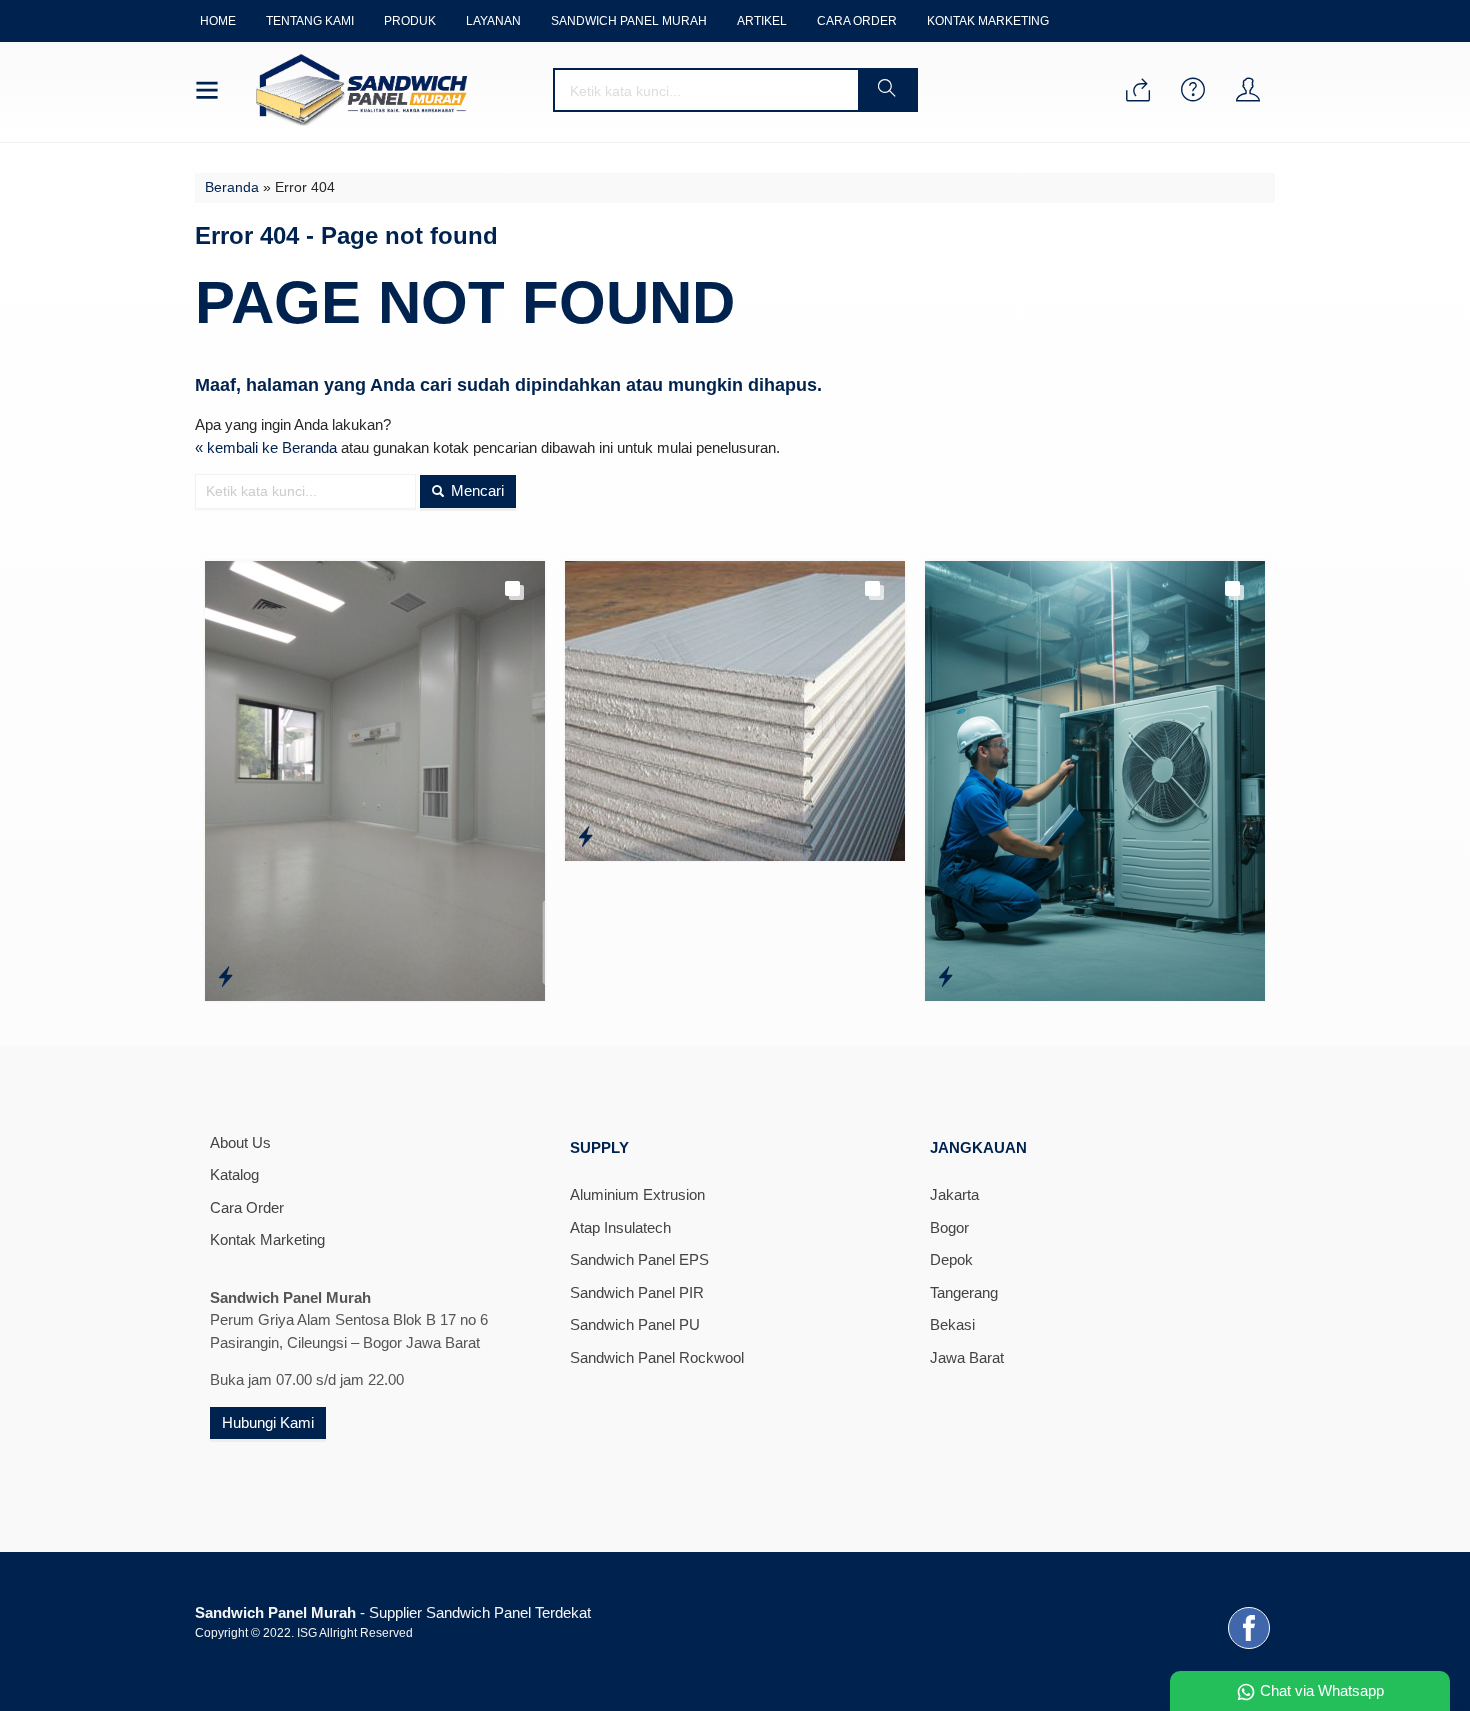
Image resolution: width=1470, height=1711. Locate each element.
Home (218, 21)
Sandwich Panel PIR (637, 1292)
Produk (410, 21)
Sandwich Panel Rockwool (657, 1357)
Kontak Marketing (988, 21)
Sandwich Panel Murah (629, 21)
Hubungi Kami (268, 1422)
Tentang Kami (310, 21)
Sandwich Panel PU (635, 1324)
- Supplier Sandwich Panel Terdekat (393, 1612)
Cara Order (857, 21)
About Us (240, 1142)
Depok (951, 1259)
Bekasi (952, 1324)
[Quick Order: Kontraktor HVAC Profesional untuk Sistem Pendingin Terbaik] (945, 977)
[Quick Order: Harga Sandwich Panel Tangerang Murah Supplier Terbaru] (585, 837)
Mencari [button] (475, 490)
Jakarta (954, 1194)
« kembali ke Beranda (266, 447)
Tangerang (964, 1292)
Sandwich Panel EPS (639, 1259)
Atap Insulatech (620, 1227)
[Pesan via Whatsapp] (1138, 91)
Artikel (762, 21)
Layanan (493, 21)
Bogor (949, 1227)
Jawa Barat (967, 1357)
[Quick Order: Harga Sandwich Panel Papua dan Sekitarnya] (225, 977)
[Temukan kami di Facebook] (1249, 1648)
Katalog (234, 1174)
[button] (887, 90)
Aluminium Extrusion (637, 1194)
